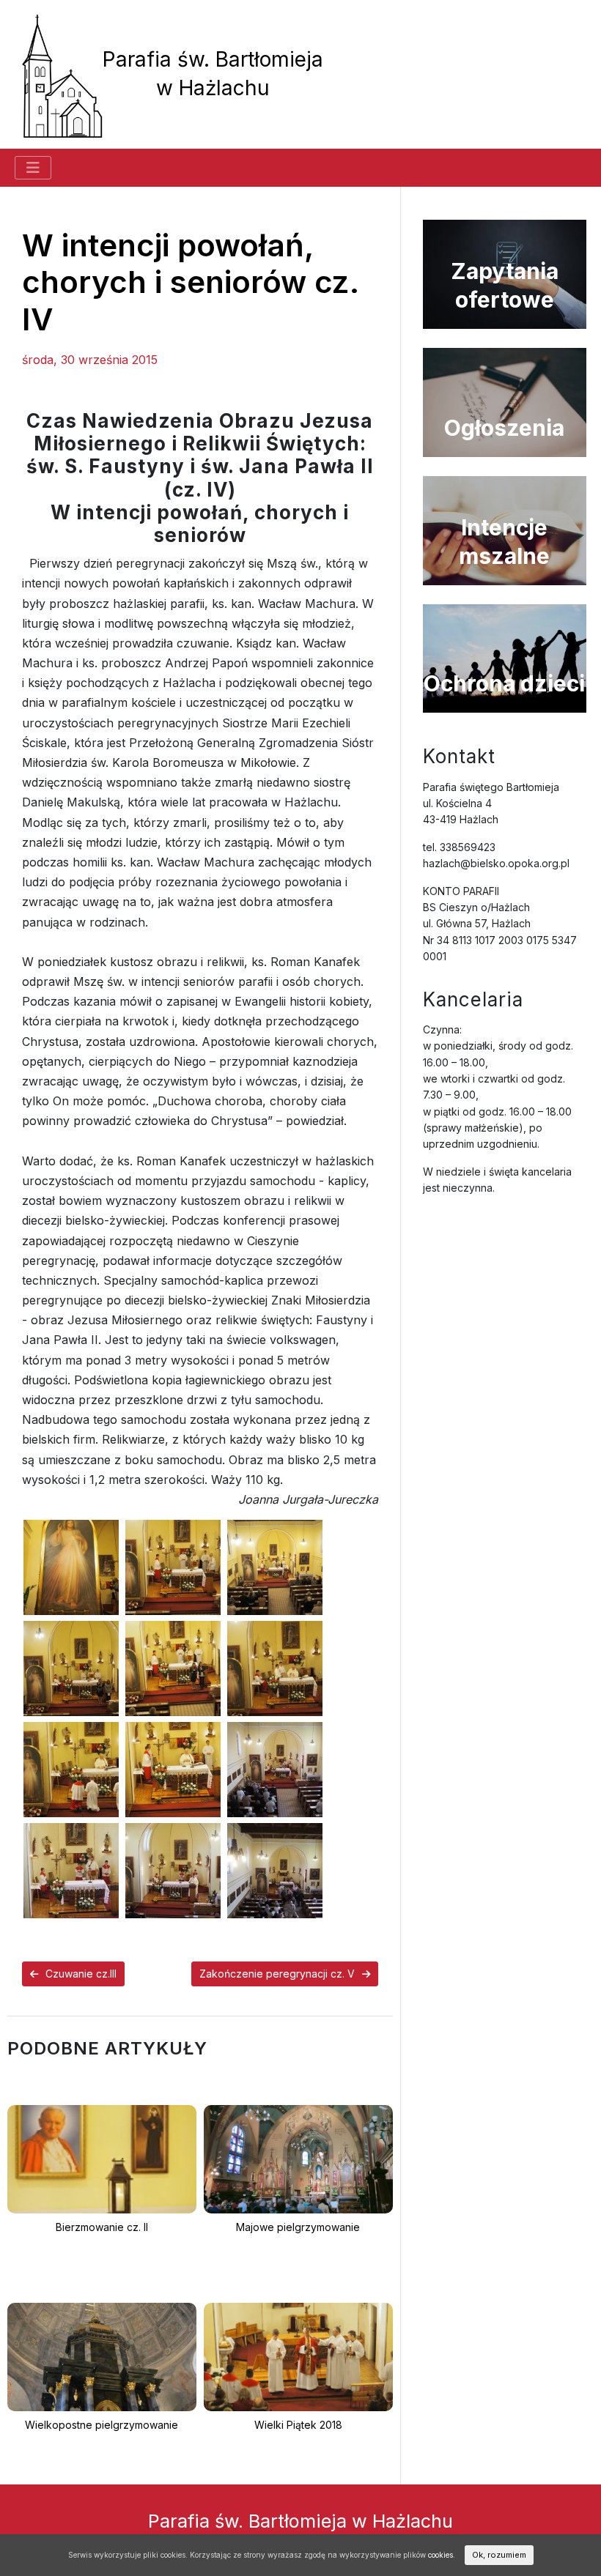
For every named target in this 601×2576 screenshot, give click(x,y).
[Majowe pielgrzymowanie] (298, 2158)
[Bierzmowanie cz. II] (102, 2158)
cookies (440, 2555)
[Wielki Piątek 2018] (298, 2356)
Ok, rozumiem (499, 2555)
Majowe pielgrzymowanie (298, 2227)
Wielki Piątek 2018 (298, 2425)
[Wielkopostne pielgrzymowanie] (102, 2356)
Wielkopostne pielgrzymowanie (102, 2425)
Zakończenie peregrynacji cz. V (277, 1974)
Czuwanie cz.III (81, 1974)
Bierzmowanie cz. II (102, 2227)
